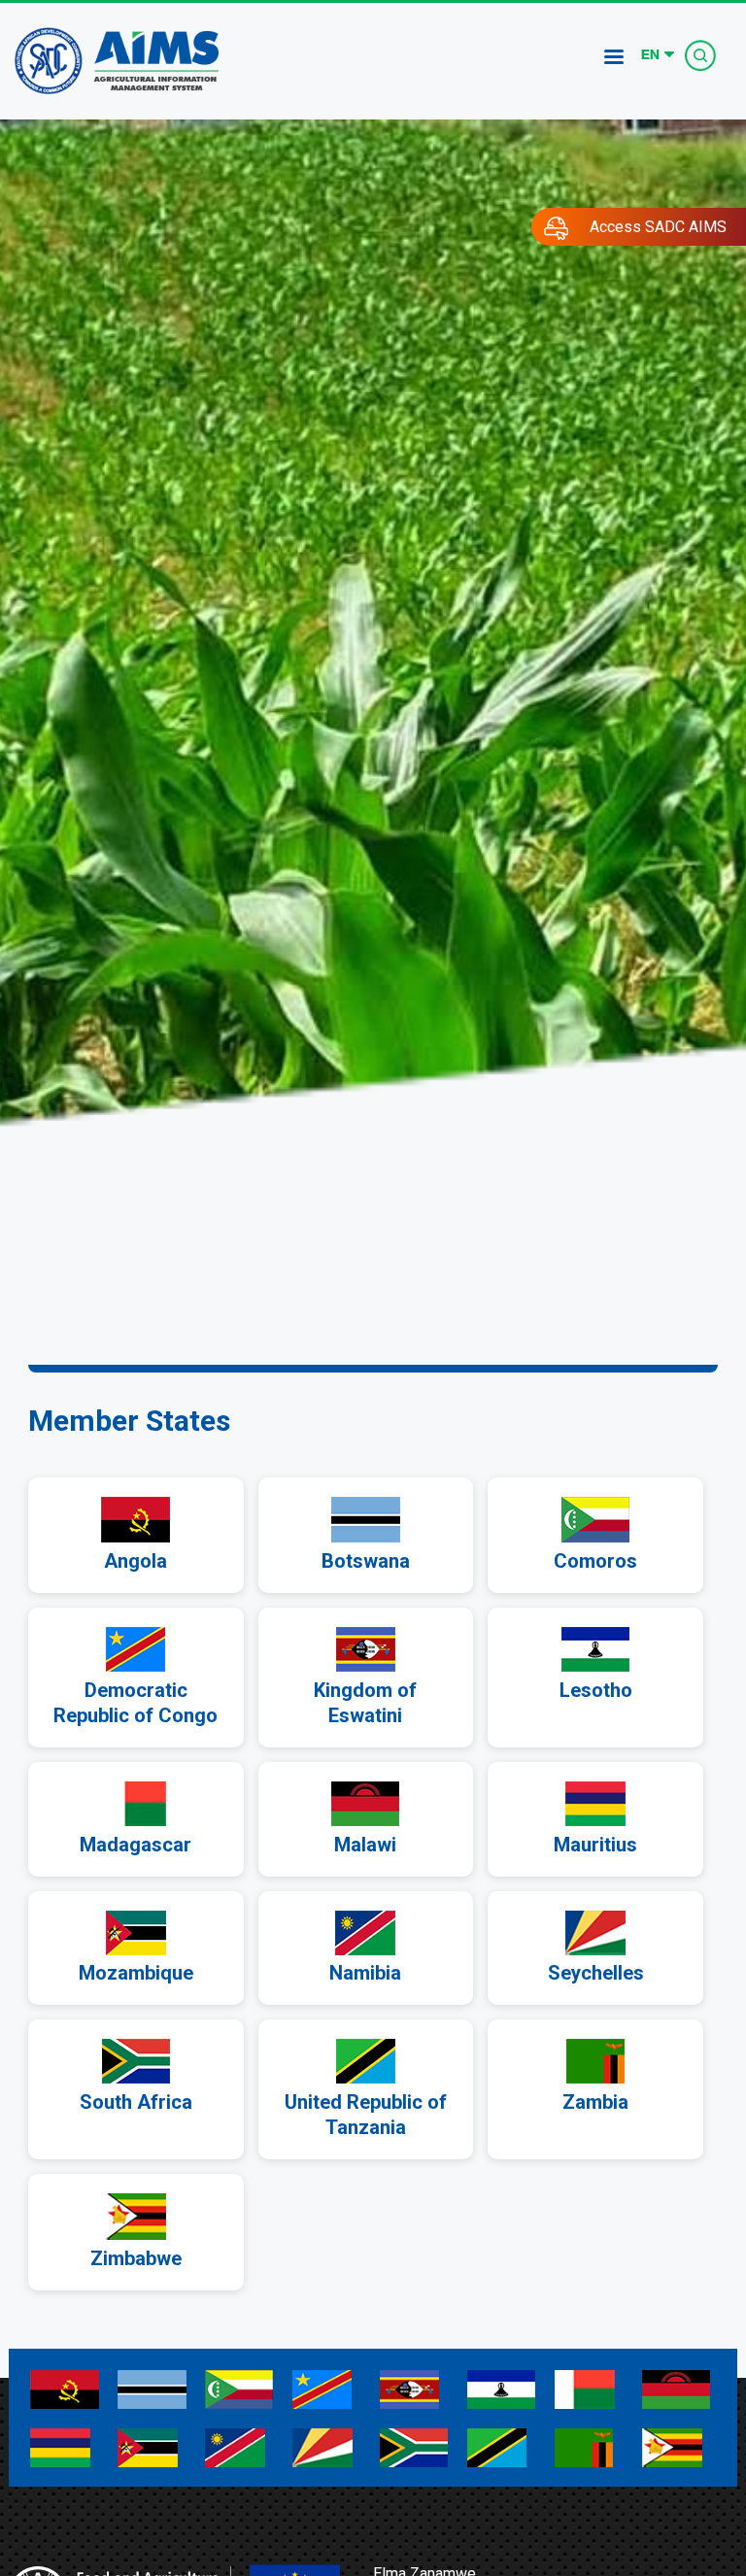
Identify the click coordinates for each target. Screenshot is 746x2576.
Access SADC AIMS (658, 227)
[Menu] (613, 59)
